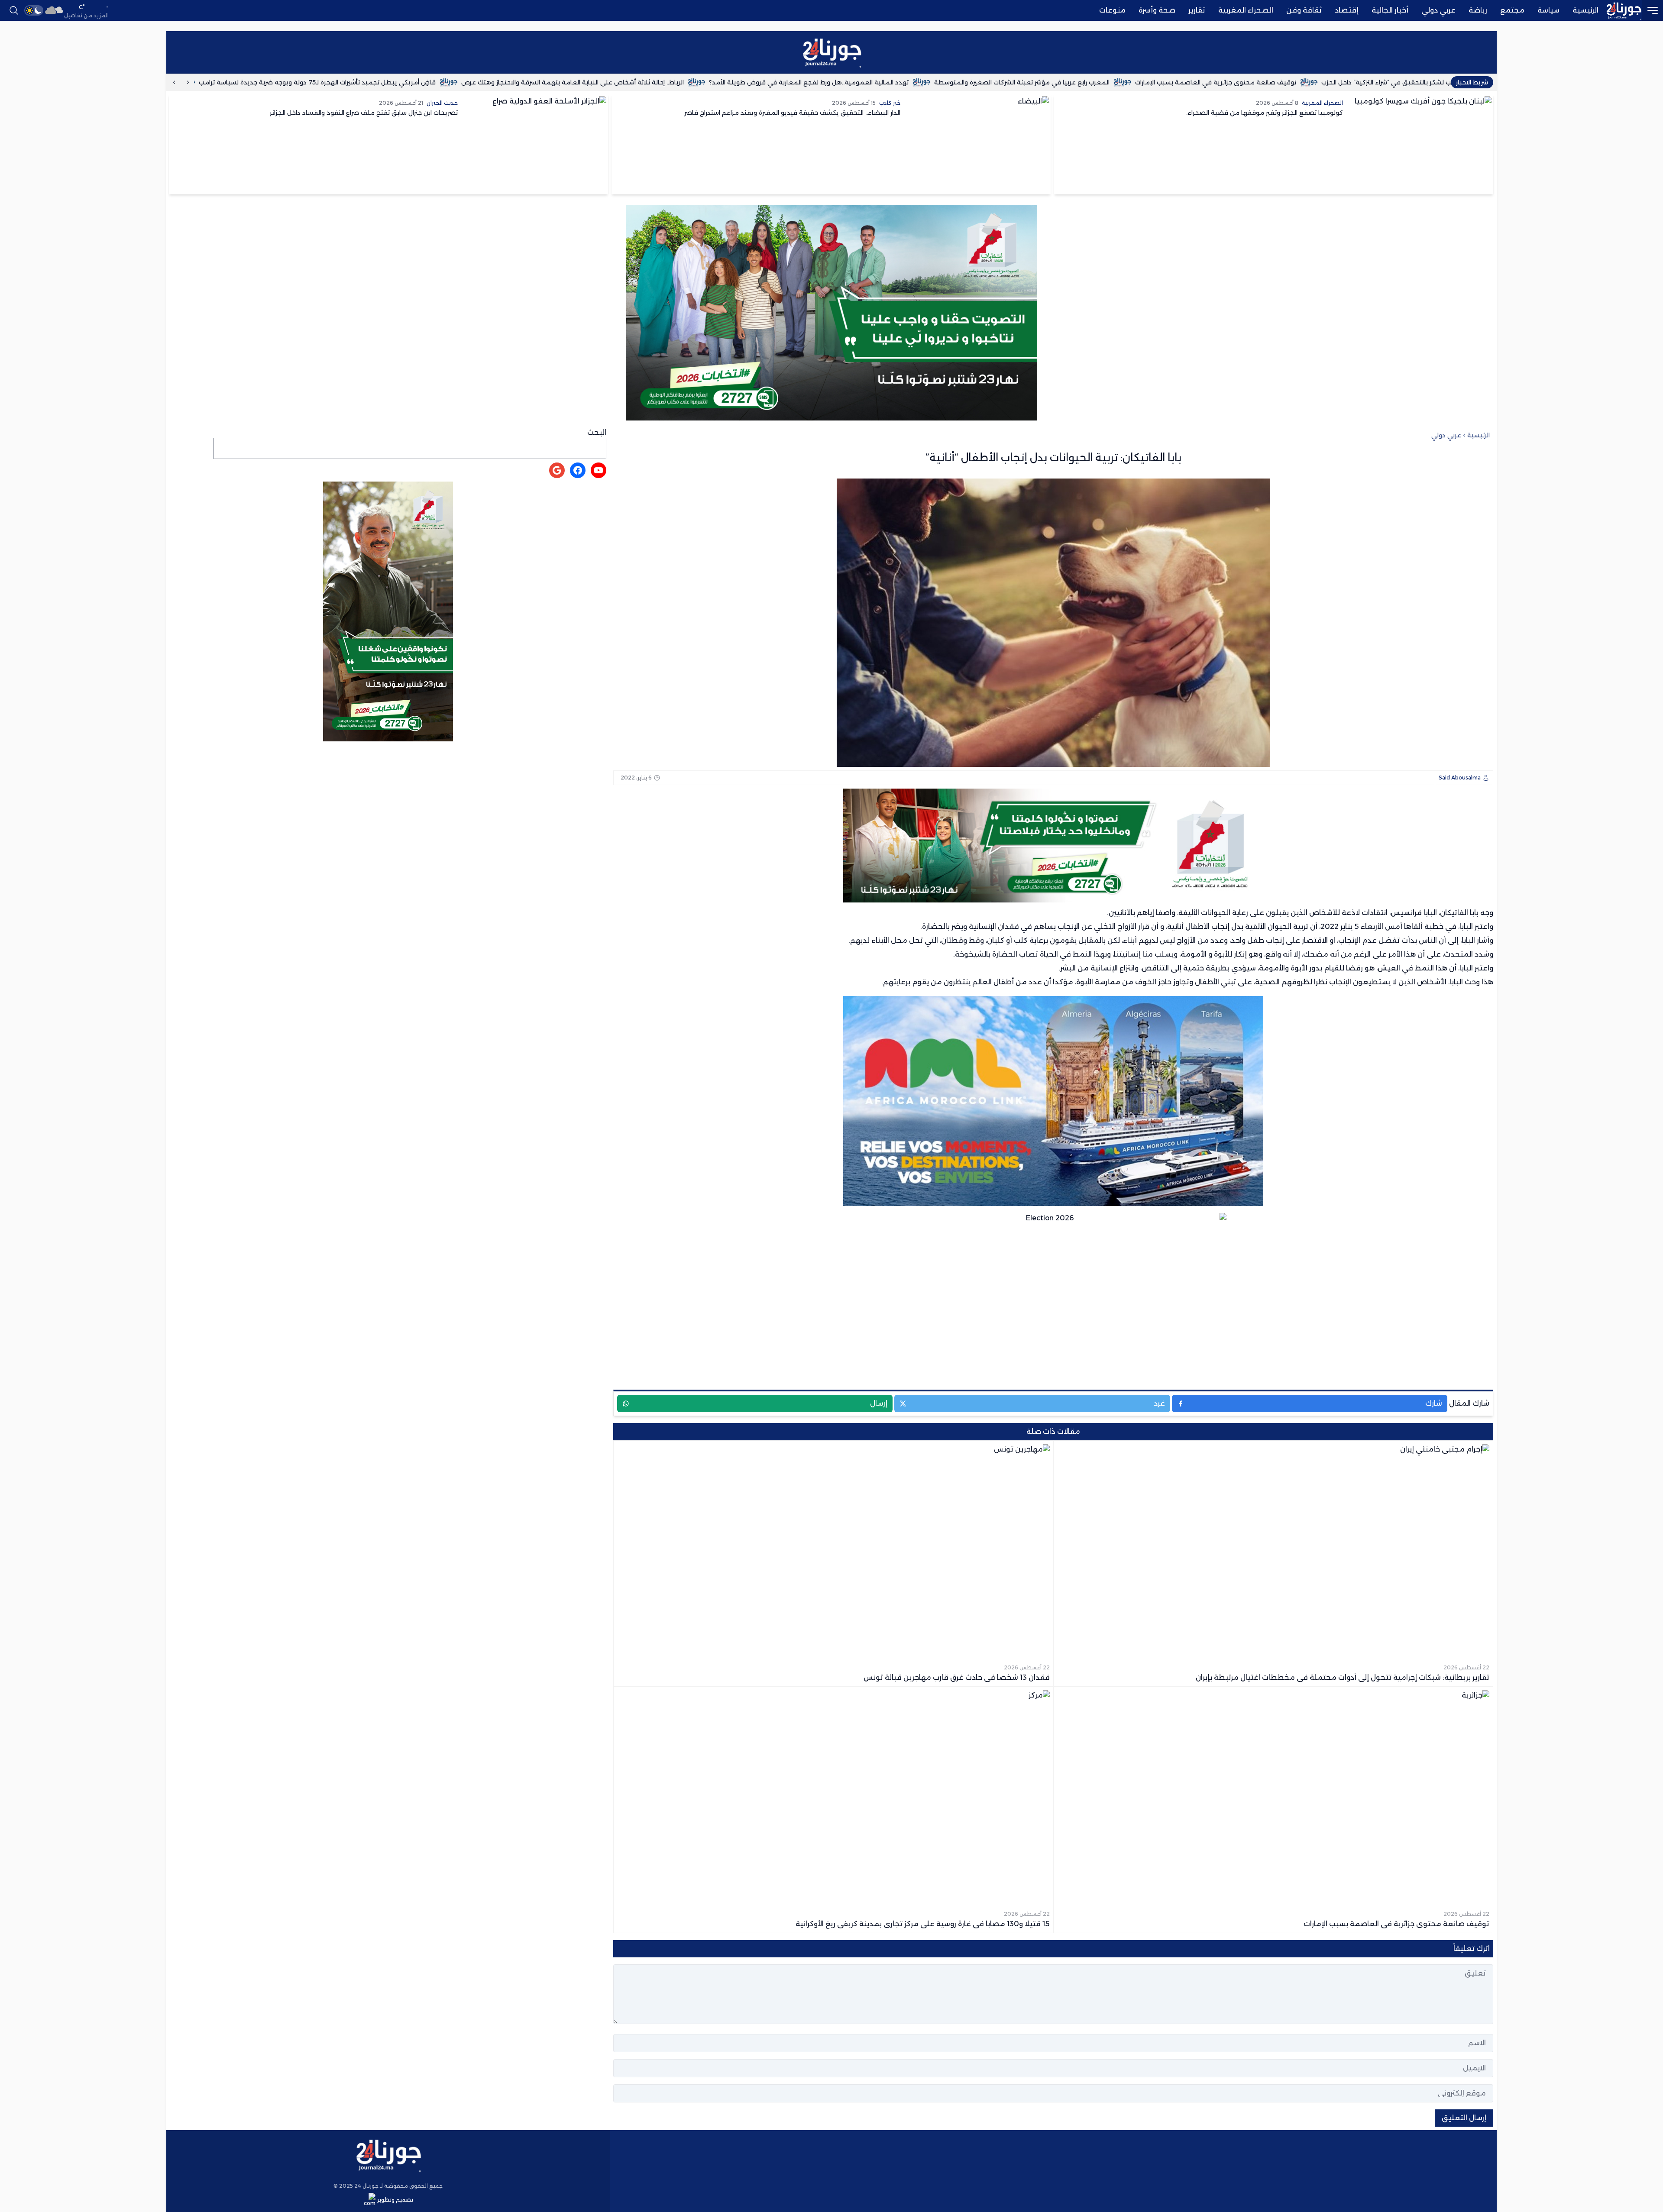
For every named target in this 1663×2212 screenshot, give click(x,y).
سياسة (1548, 10)
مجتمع (1512, 10)
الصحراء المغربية (1246, 10)
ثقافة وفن (1304, 10)
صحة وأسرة (1157, 10)
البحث (597, 432)
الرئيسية (1585, 10)
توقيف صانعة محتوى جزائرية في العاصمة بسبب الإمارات (1331, 82)
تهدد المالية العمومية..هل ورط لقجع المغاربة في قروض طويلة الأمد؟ (924, 82)
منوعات (1112, 10)
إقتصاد (1347, 10)
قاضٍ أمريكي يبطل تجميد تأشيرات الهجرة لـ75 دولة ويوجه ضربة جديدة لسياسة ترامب (432, 82)
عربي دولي (1438, 10)
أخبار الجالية (1390, 10)
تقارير (1197, 10)
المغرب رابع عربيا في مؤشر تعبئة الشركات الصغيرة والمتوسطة (1137, 82)
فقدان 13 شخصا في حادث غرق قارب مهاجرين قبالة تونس (207, 82)
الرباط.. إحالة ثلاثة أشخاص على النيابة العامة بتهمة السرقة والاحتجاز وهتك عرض (688, 82)
